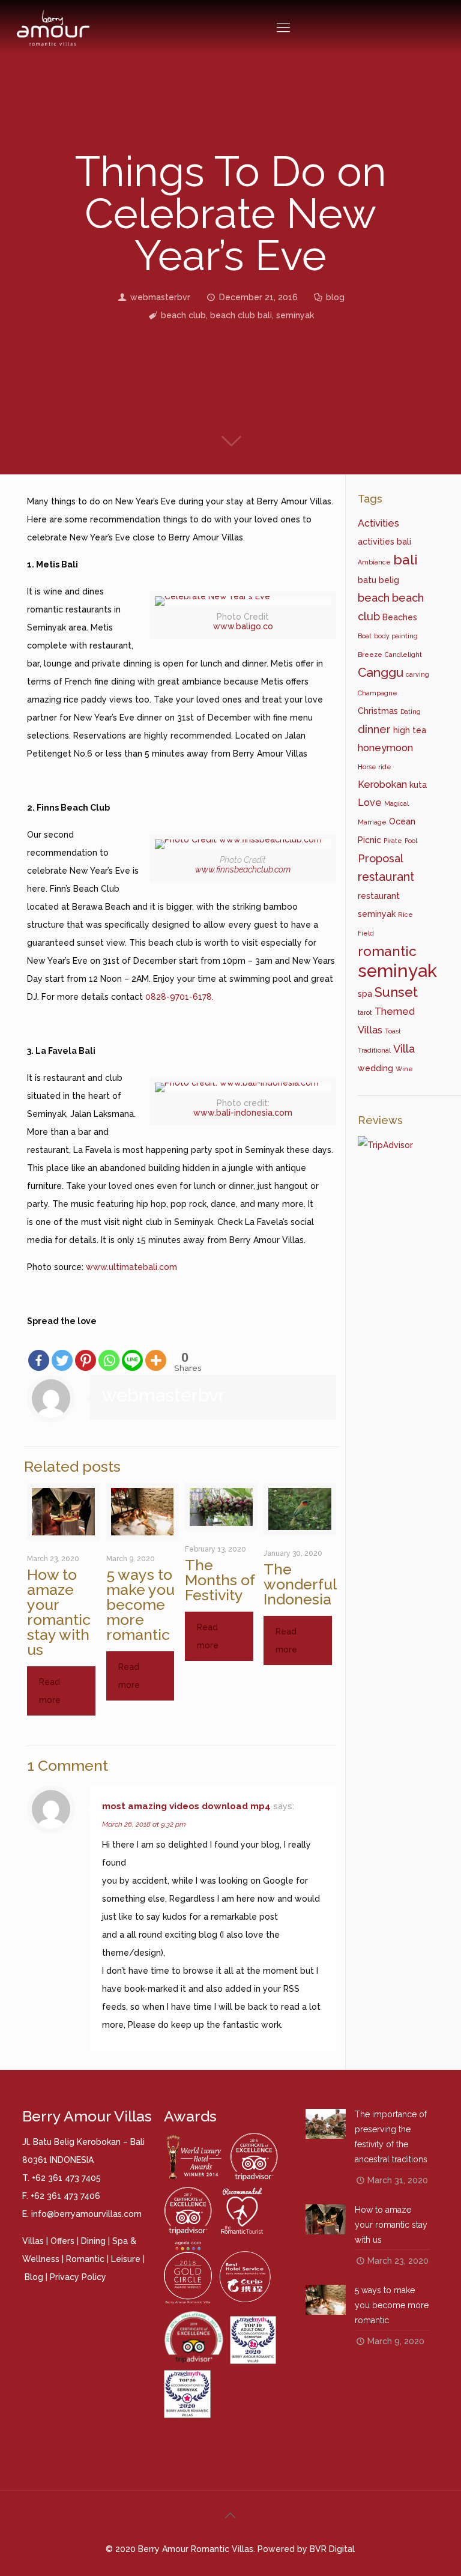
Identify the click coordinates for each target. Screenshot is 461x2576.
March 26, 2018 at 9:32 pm (144, 1824)
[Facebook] (39, 1351)
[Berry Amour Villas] (53, 27)
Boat (365, 636)
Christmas (378, 711)
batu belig (378, 580)
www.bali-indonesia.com (243, 1113)
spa (365, 994)
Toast (393, 1031)
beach (374, 598)
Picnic (369, 840)
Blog (34, 2277)
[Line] (132, 1351)
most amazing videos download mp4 (186, 1806)
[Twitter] (62, 1351)
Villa (404, 1049)
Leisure (126, 2259)
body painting (396, 636)
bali (405, 560)
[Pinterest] (86, 1351)
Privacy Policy (78, 2277)
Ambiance (374, 562)
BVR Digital (332, 2549)
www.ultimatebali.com (133, 1267)
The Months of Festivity (220, 1580)
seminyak (295, 315)
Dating (411, 712)
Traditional (374, 1050)
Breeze (370, 655)
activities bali (384, 542)
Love (370, 803)
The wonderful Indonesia (300, 1584)
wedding (375, 1068)
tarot (365, 1012)
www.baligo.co (243, 626)
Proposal (381, 858)
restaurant (386, 877)
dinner (374, 729)
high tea (410, 730)
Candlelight (403, 655)
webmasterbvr (160, 297)
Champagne (378, 693)
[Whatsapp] (109, 1351)
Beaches (400, 617)
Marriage (372, 822)
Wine (404, 1069)
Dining (93, 2241)
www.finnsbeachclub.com (243, 869)
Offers (62, 2241)
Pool (411, 841)
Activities (378, 523)
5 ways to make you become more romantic (140, 1604)
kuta (418, 785)
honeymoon (385, 748)
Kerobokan (382, 785)
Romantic (85, 2259)
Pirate (393, 841)
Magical (396, 803)
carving (417, 674)
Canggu (381, 672)
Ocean (402, 821)
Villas (33, 2241)
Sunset (396, 992)
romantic (387, 951)
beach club (183, 315)
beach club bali (241, 315)
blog (335, 297)
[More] (156, 1351)
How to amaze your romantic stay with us (59, 1612)
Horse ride (375, 767)
